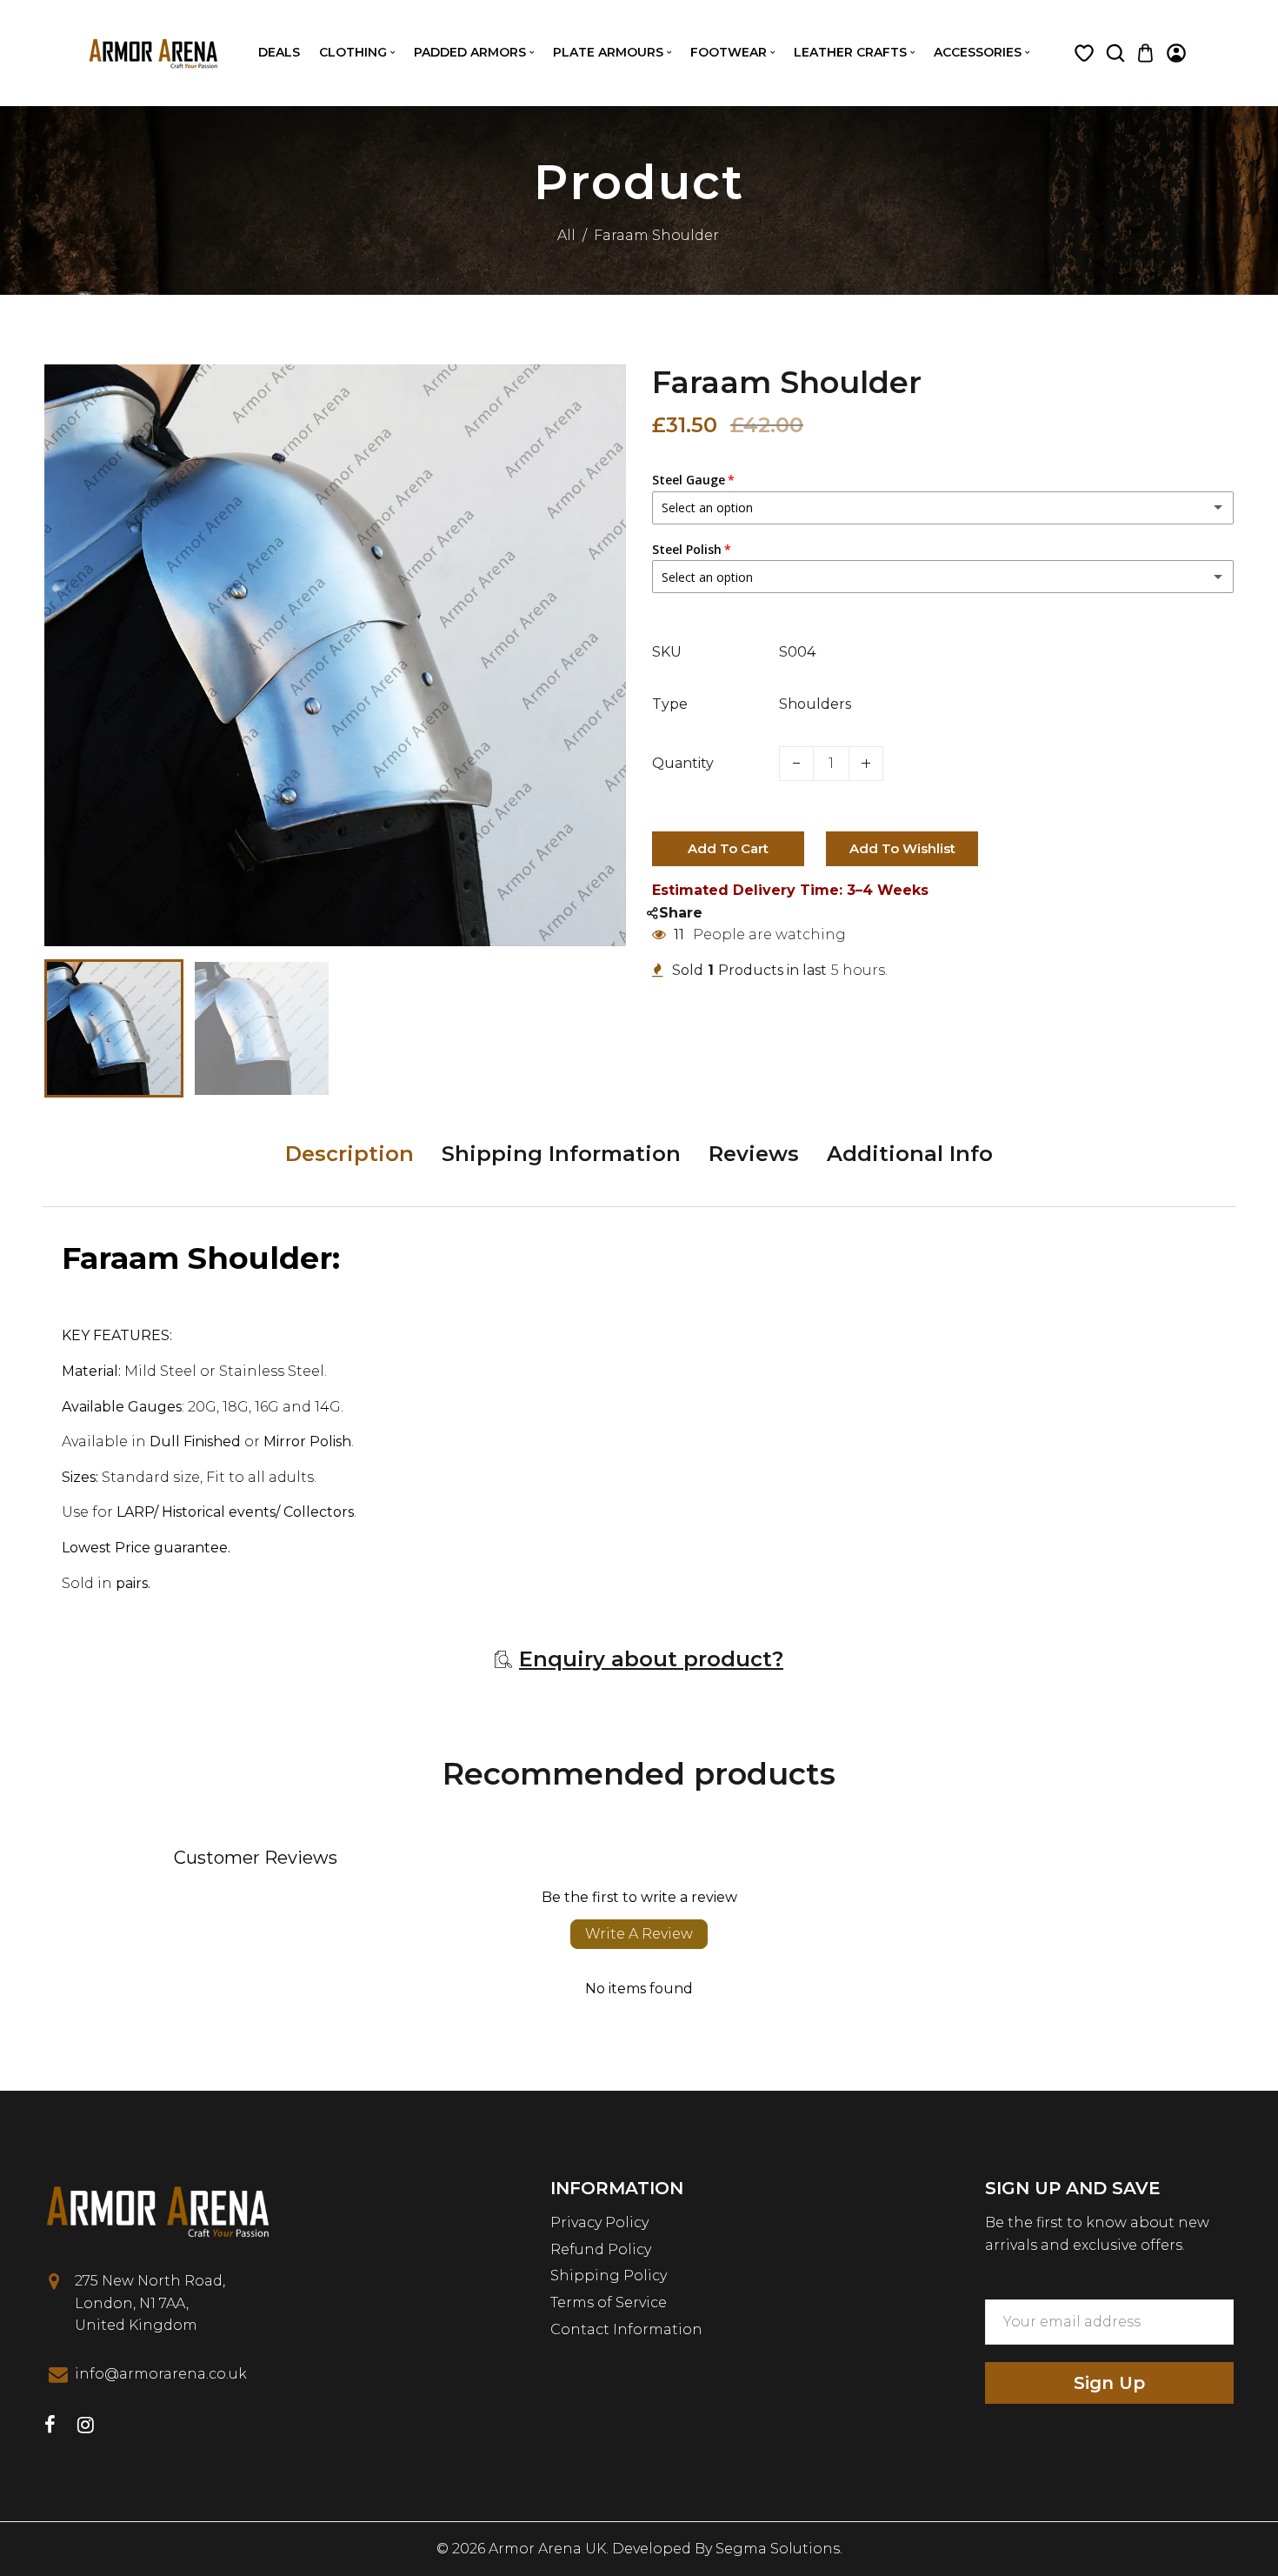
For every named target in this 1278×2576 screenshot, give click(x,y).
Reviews (754, 1154)
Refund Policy (601, 2249)
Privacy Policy (599, 2222)
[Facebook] (50, 2427)
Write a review (639, 1934)
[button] (70, 1027)
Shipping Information (561, 1154)
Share (681, 913)
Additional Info (910, 1154)
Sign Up (1109, 2383)
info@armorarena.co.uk (161, 2374)
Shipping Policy (609, 2276)
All (566, 235)
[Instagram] (86, 2427)
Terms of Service (609, 2302)
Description (349, 1154)
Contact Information (626, 2329)
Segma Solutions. (779, 2549)
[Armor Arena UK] (153, 52)
